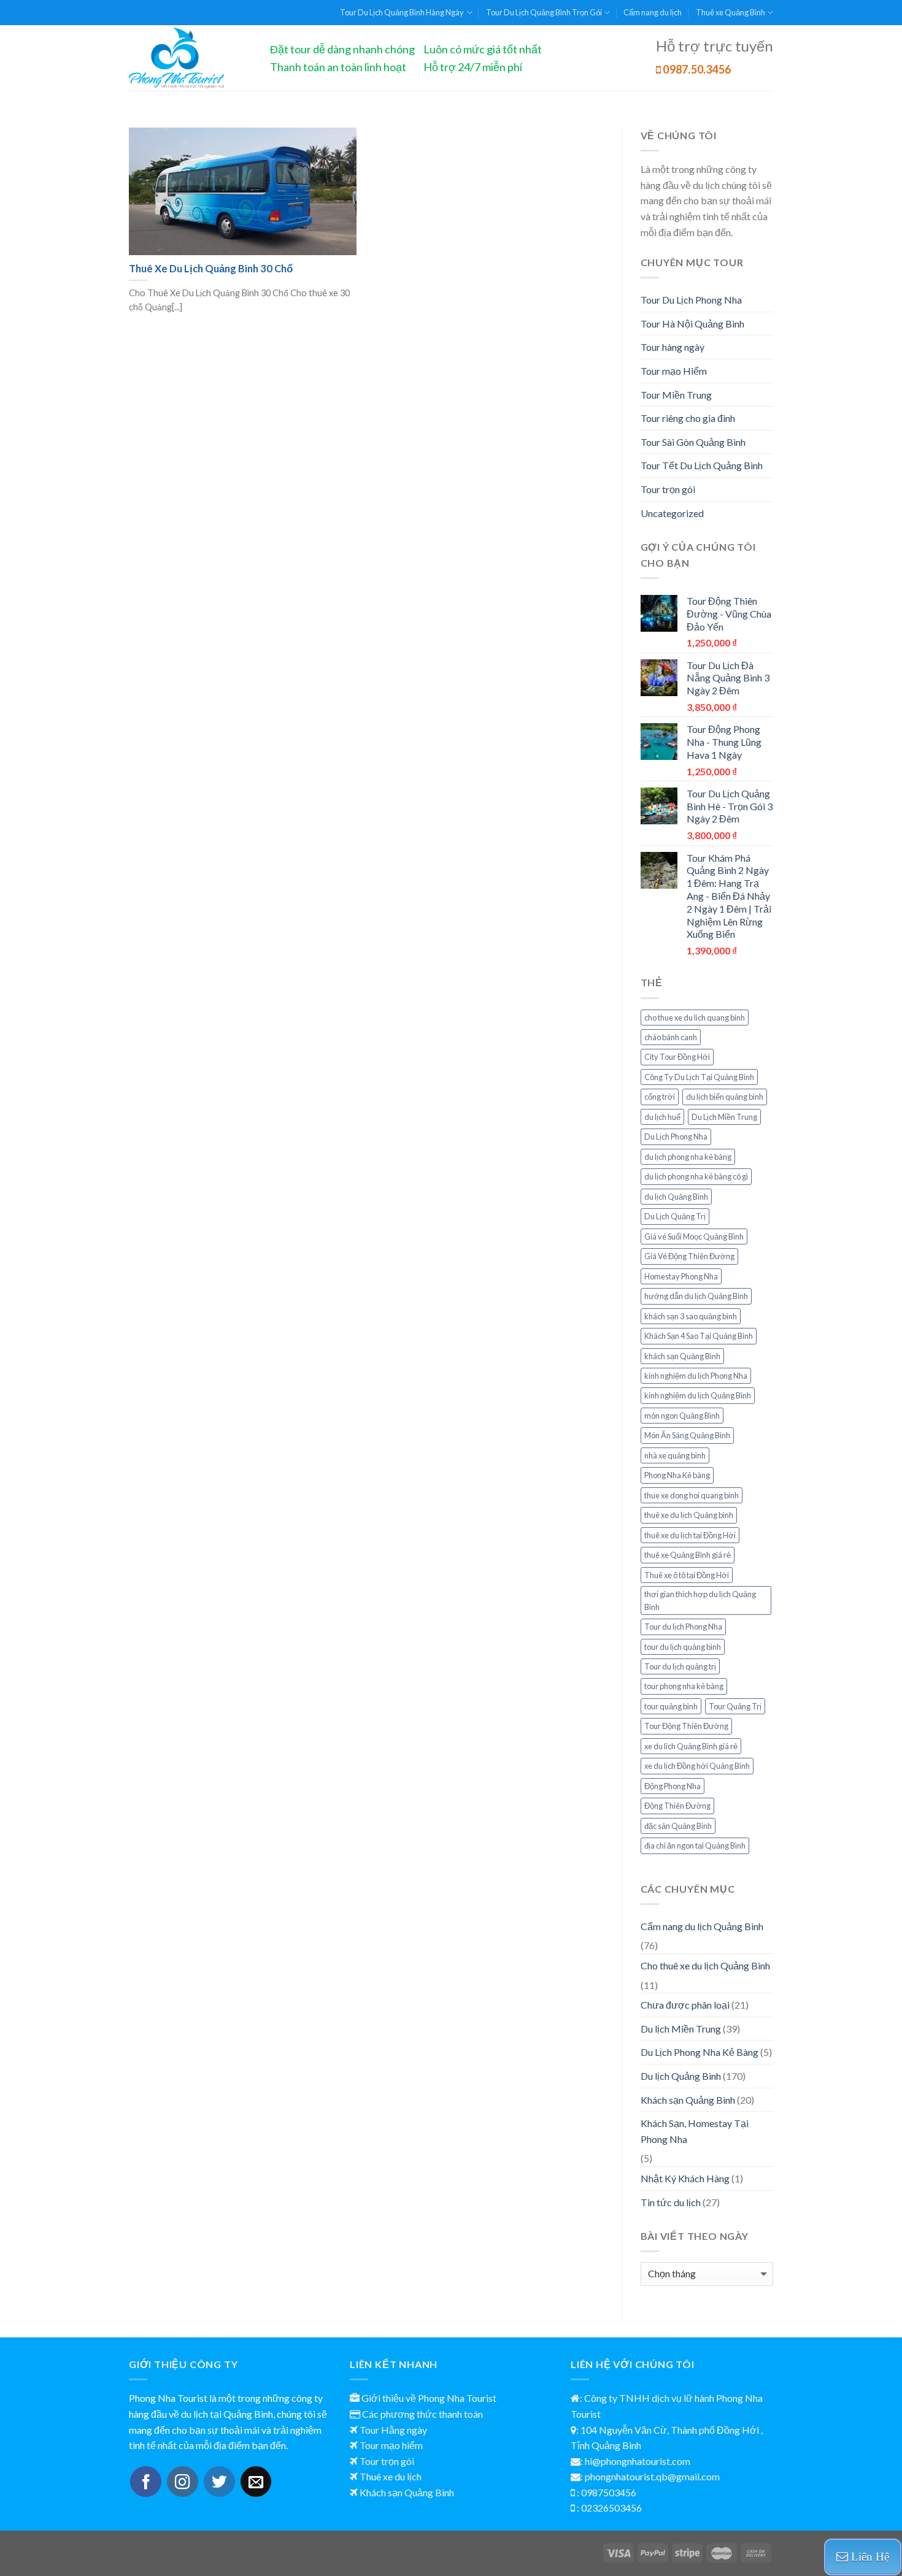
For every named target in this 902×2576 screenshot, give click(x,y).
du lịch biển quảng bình (725, 1097)
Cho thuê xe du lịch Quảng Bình (705, 1965)
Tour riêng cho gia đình (688, 418)
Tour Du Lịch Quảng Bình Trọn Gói (544, 12)
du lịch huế (662, 1117)
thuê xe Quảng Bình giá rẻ (688, 1555)
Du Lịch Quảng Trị (675, 1216)
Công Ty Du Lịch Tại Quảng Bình (699, 1077)
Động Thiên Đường (677, 1806)
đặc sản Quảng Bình (678, 1826)
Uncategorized (672, 513)
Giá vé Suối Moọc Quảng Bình (694, 1236)
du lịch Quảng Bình (676, 1197)
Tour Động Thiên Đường (686, 1726)
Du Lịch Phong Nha (676, 1137)
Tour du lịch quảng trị (680, 1666)
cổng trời (660, 1097)
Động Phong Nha (673, 1786)
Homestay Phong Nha (681, 1276)
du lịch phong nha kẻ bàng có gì (696, 1176)
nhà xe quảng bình (675, 1455)
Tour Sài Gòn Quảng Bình (693, 442)
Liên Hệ (869, 2557)
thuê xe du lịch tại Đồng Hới (690, 1535)
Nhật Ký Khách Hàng (685, 2178)
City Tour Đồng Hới (677, 1057)
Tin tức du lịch (671, 2202)
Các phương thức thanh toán (422, 2414)
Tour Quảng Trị (735, 1706)
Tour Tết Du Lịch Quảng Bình (702, 465)
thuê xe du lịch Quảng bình (689, 1515)
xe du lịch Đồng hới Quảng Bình (697, 1766)
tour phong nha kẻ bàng (684, 1686)
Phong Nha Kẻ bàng (677, 1475)
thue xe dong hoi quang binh (692, 1495)
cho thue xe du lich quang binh (695, 1018)
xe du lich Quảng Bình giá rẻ (691, 1746)
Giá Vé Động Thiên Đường (689, 1256)
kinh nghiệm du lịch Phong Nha (696, 1376)
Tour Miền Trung (676, 395)
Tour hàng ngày (673, 347)
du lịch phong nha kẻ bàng (688, 1157)
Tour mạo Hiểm (674, 371)
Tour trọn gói (668, 489)
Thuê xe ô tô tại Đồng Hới (687, 1575)
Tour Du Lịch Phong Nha (691, 300)
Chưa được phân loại (685, 2005)
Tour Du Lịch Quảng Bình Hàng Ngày (402, 12)
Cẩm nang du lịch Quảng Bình (702, 1926)
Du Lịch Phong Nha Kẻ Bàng (700, 2052)
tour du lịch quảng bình (683, 1647)
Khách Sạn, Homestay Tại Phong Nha (695, 2131)
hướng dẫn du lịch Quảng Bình (696, 1296)
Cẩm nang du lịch (653, 12)
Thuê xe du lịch (391, 2476)
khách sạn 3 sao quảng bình (691, 1316)
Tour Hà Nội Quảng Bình (692, 324)
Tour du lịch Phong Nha (683, 1627)
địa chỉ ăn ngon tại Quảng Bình (695, 1846)
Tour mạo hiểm (391, 2445)
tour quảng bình (671, 1706)
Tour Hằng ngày (393, 2430)
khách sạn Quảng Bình (682, 1356)
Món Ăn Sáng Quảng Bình (687, 1435)
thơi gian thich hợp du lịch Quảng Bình (700, 1600)
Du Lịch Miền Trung (724, 1117)
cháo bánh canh (671, 1037)
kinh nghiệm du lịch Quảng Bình (698, 1395)
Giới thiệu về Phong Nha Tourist (429, 2398)
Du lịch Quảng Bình (681, 2076)
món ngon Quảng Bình (682, 1416)
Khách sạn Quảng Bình (688, 2100)
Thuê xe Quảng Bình (730, 12)
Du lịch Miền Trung (681, 2029)
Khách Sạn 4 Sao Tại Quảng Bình (699, 1336)
